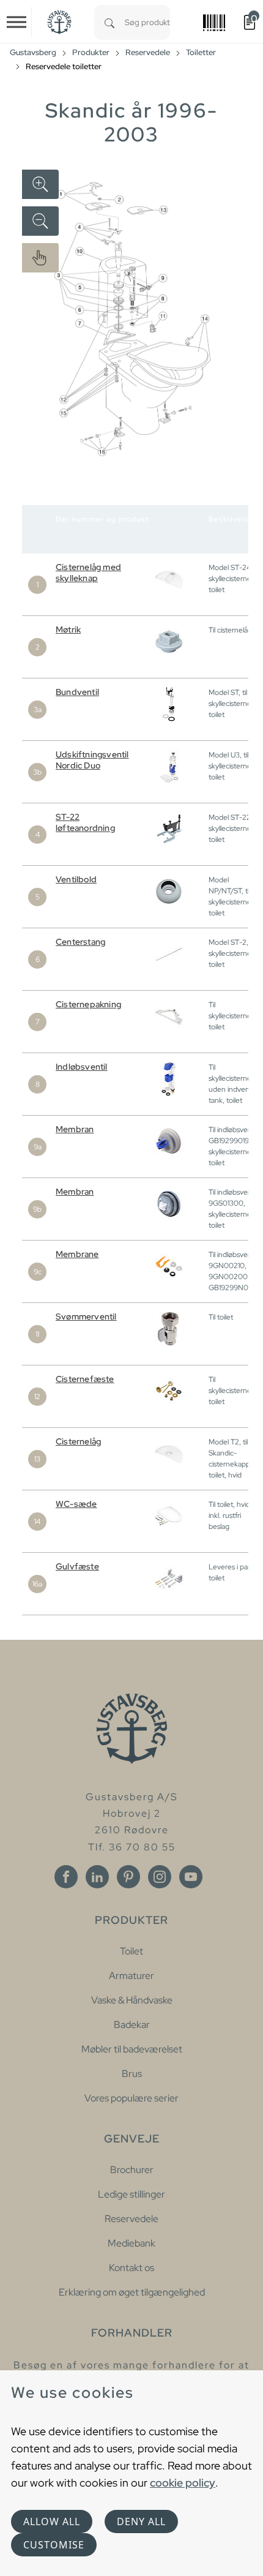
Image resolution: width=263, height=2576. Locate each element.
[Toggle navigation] (17, 22)
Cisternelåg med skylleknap (88, 573)
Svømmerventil (86, 1316)
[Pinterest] (128, 1877)
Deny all (141, 2522)
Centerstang (80, 942)
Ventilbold (76, 879)
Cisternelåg (78, 1441)
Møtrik (68, 629)
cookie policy (183, 2483)
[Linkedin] (97, 1877)
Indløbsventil (82, 1067)
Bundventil (77, 692)
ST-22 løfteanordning (85, 822)
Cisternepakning (88, 1004)
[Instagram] (160, 1877)
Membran (75, 1129)
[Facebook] (66, 1877)
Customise (54, 2545)
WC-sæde (76, 1504)
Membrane (77, 1254)
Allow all (52, 2522)
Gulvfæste (77, 1566)
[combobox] (147, 22)
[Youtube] (191, 1877)
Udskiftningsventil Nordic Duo (92, 760)
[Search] (109, 22)
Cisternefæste (85, 1379)
